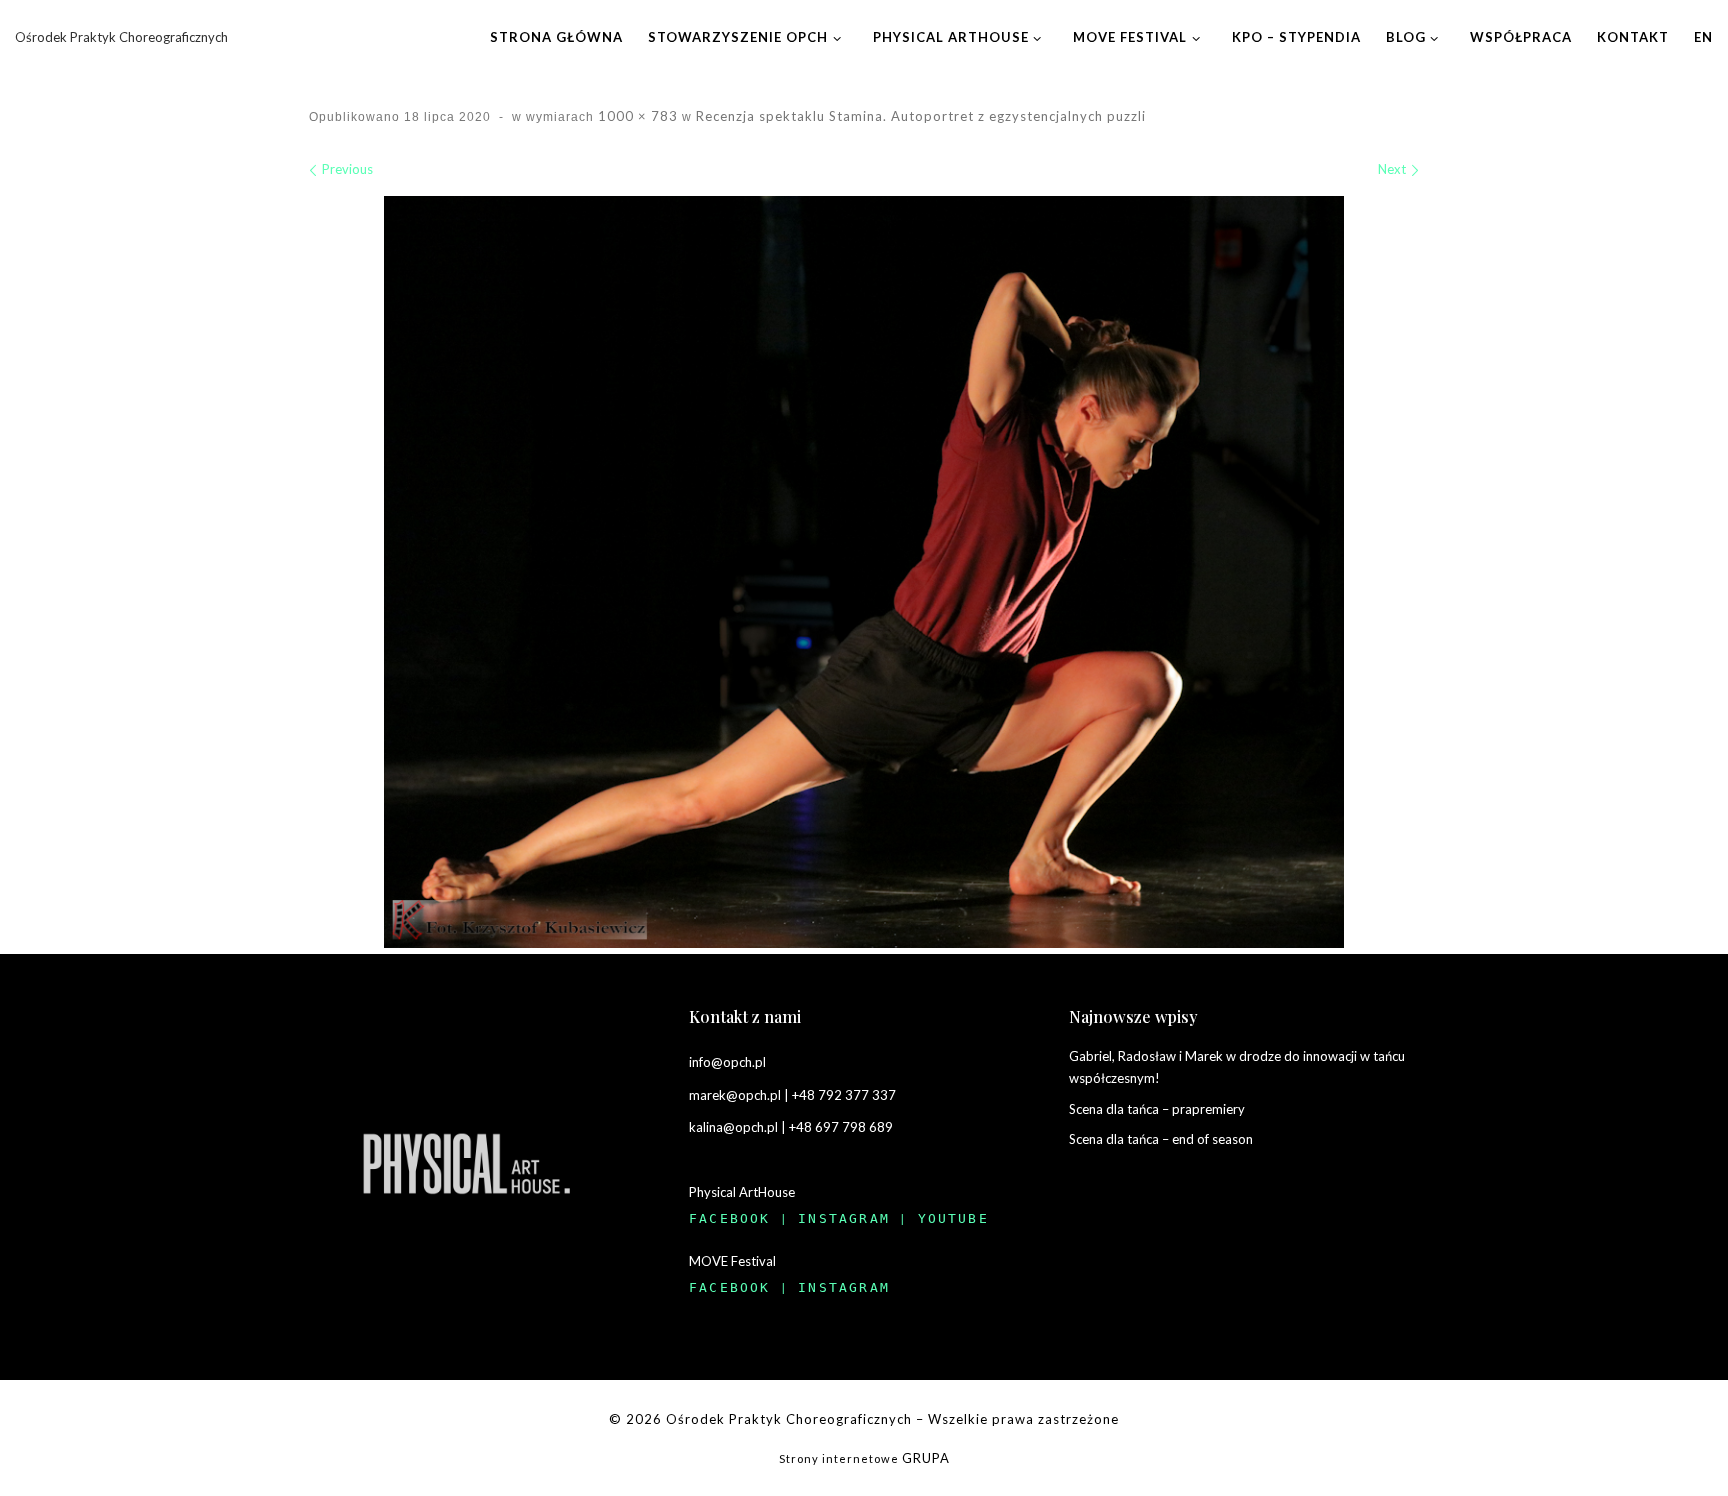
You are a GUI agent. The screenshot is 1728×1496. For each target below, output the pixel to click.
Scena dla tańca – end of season (1161, 1139)
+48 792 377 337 (844, 1095)
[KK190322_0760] (864, 572)
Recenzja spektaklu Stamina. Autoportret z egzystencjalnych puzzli (919, 116)
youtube (953, 1218)
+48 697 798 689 (841, 1127)
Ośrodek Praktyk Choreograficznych (789, 1419)
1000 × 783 (636, 116)
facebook (730, 1218)
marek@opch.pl (735, 1095)
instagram (844, 1218)
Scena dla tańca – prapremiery (1157, 1109)
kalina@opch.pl (733, 1127)
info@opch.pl (727, 1062)
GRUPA (926, 1458)
